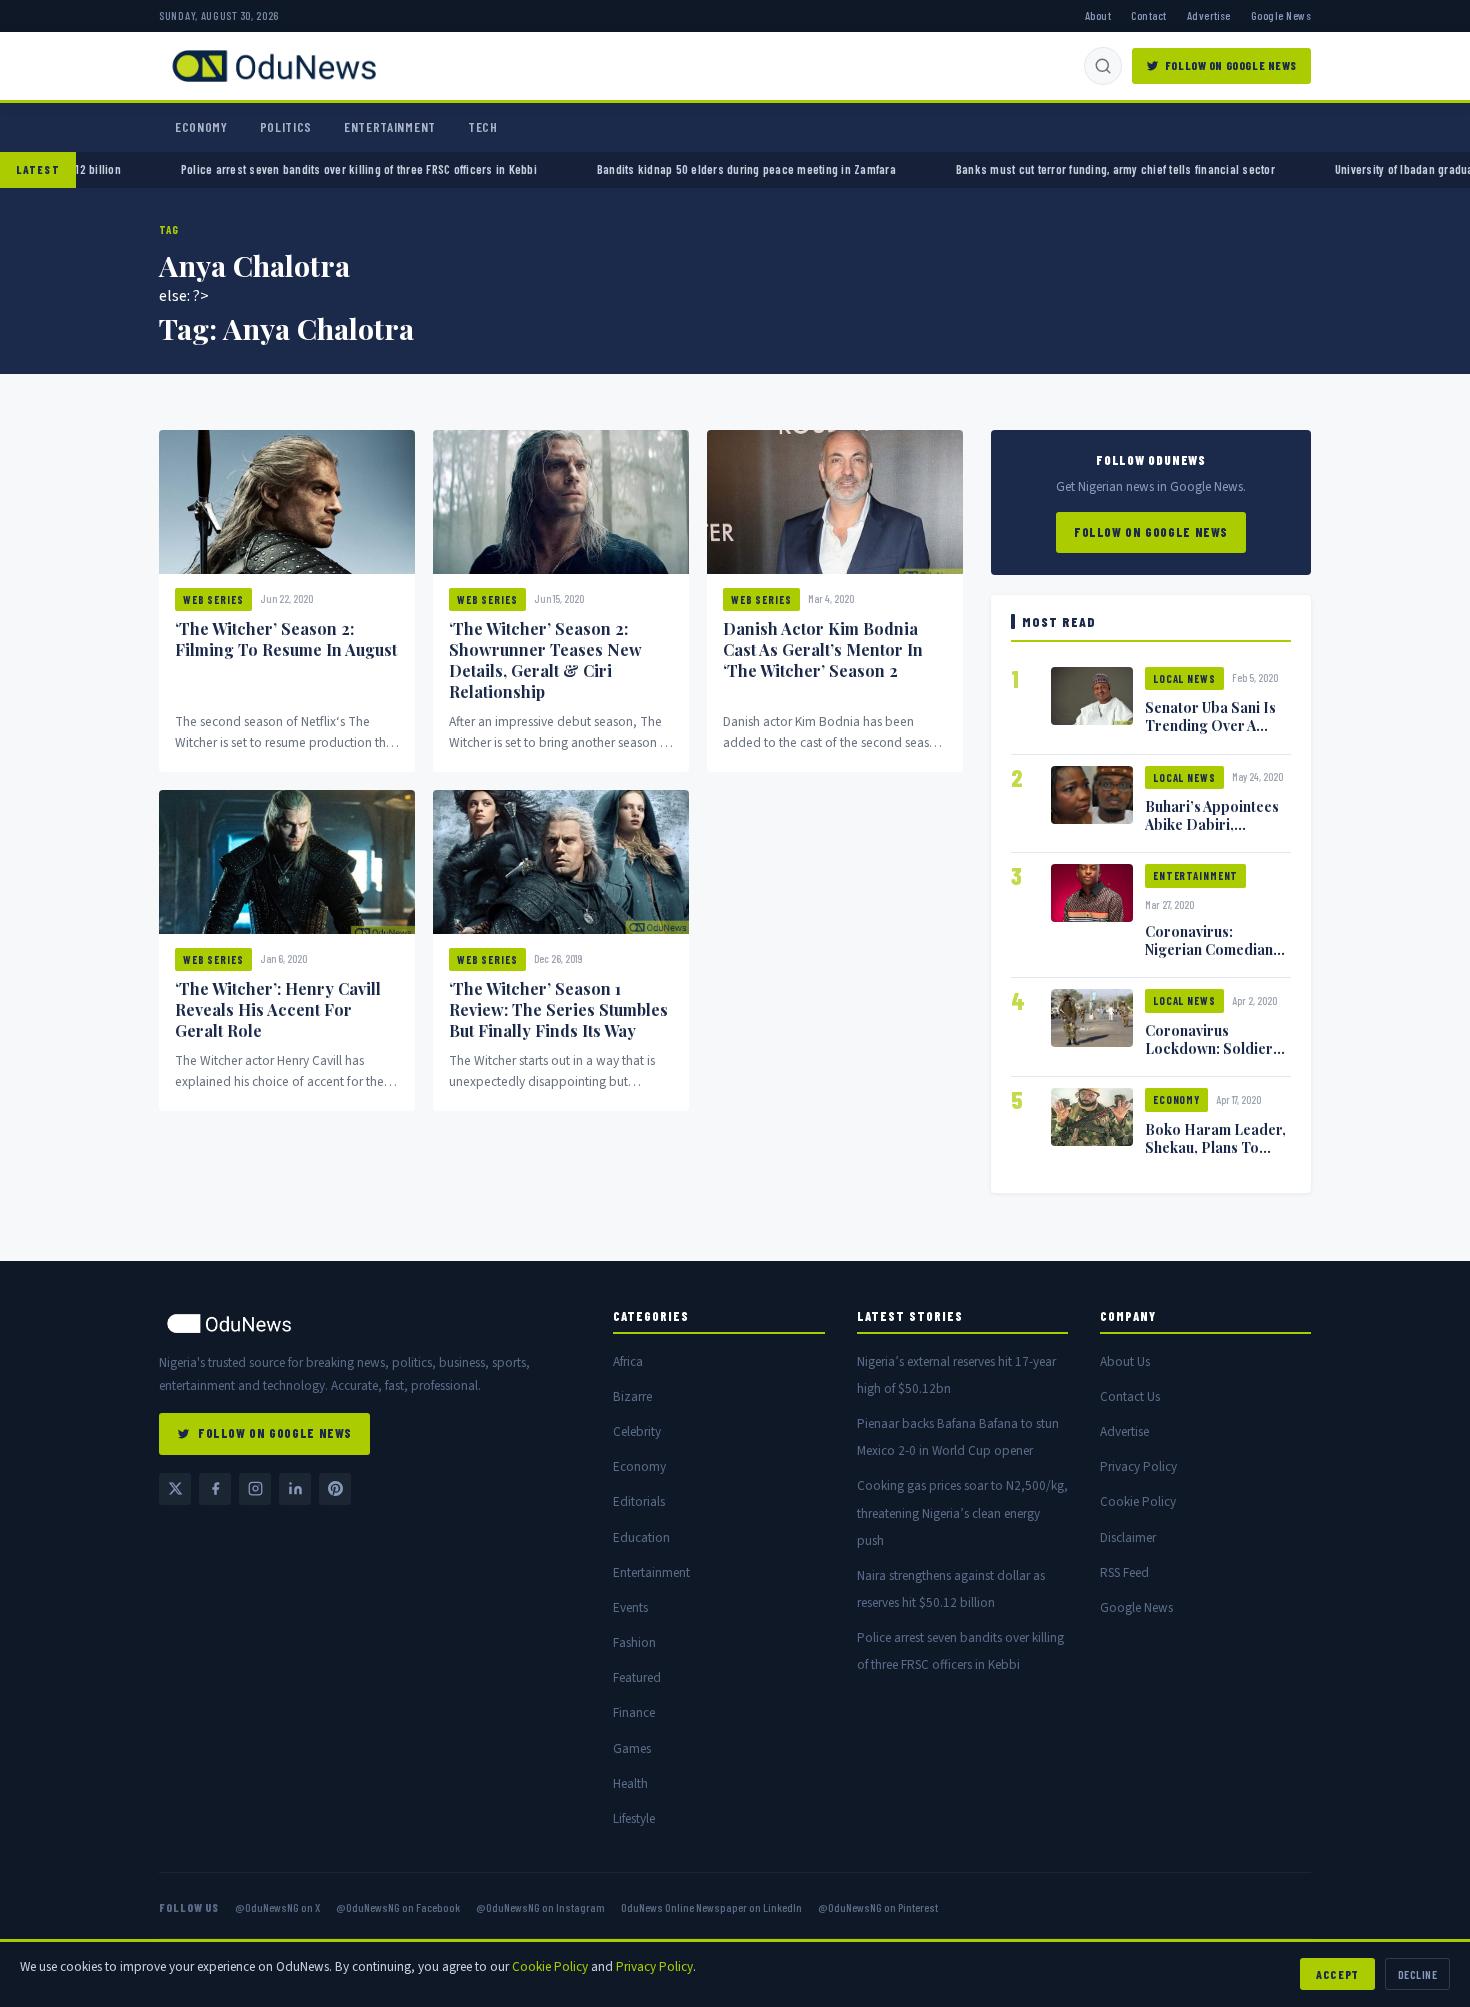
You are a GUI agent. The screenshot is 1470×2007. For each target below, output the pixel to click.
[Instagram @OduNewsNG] (255, 1489)
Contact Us (1130, 1396)
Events (630, 1607)
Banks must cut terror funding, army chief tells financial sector (1232, 169)
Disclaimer (1128, 1537)
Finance (634, 1712)
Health (630, 1783)
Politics (286, 127)
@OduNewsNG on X (277, 1907)
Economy (201, 127)
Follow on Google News (1231, 65)
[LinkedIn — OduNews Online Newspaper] (295, 1489)
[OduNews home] (370, 1323)
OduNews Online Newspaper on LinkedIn (711, 1907)
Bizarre (632, 1396)
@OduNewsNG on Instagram (540, 1907)
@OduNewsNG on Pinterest (878, 1907)
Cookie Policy (1138, 1501)
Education (641, 1537)
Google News (1281, 15)
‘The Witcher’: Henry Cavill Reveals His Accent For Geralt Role (278, 1009)
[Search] (1103, 66)
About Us (1125, 1361)
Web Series (213, 599)
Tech (483, 127)
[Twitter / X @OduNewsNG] (175, 1489)
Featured (637, 1677)
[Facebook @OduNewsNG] (215, 1489)
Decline (1417, 1974)
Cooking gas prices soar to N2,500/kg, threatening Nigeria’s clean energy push (962, 1512)
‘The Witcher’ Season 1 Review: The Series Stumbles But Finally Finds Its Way (558, 1009)
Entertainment (390, 127)
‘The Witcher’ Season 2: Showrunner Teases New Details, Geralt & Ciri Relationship (545, 659)
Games (632, 1748)
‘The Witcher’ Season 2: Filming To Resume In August (286, 639)
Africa (628, 1361)
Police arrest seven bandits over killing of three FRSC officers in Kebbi (476, 169)
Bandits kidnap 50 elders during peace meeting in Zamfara (863, 169)
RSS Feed (1124, 1572)
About (1098, 15)
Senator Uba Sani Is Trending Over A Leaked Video (1210, 725)
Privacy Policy (1138, 1466)
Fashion (634, 1642)
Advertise (1209, 15)
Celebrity (637, 1431)
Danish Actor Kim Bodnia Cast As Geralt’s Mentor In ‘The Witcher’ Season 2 (823, 649)
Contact (1148, 15)
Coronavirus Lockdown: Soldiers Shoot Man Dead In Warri (1212, 1057)
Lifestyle (634, 1818)
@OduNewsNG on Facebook (398, 1907)
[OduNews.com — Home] (274, 66)
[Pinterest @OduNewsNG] (335, 1489)
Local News (1184, 678)
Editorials (639, 1501)
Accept (1337, 1974)
